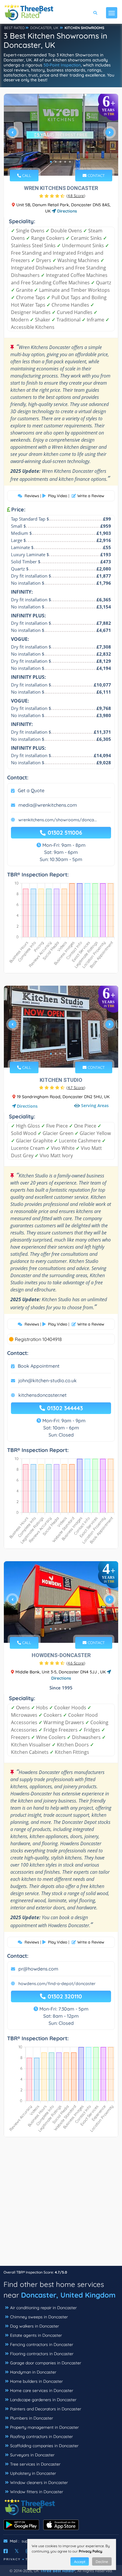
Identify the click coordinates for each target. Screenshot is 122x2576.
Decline (102, 2562)
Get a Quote (31, 790)
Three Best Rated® (58, 2571)
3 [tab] (60, 162)
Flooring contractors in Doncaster (42, 2354)
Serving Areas (95, 1106)
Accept (80, 2562)
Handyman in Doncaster (33, 2372)
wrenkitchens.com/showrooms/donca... (58, 820)
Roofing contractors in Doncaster (41, 2437)
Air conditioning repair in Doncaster (43, 2308)
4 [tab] (65, 162)
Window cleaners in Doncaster (39, 2483)
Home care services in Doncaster (42, 2390)
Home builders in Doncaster (36, 2381)
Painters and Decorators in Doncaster (46, 2409)
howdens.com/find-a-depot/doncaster (57, 1984)
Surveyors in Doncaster (32, 2455)
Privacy (12, 2559)
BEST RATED (15, 28)
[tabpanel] (61, 135)
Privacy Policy (90, 2551)
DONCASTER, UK (44, 28)
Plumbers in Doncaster (32, 2418)
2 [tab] (56, 162)
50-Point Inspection (62, 65)
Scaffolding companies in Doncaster (44, 2446)
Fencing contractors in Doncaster (42, 2344)
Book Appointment (39, 1366)
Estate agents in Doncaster (36, 2335)
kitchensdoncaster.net (42, 1395)
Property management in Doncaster (44, 2427)
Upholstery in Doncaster (33, 2473)
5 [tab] (70, 162)
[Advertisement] (61, 2204)
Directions (66, 211)
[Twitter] (17, 2551)
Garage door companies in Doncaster (46, 2363)
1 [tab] (51, 162)
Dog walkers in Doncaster (34, 2326)
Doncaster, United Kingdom (68, 2295)
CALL (26, 175)
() (76, 196)
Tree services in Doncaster (35, 2464)
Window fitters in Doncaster (37, 2492)
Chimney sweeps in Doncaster (39, 2317)
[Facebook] (6, 2551)
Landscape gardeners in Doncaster (43, 2400)
